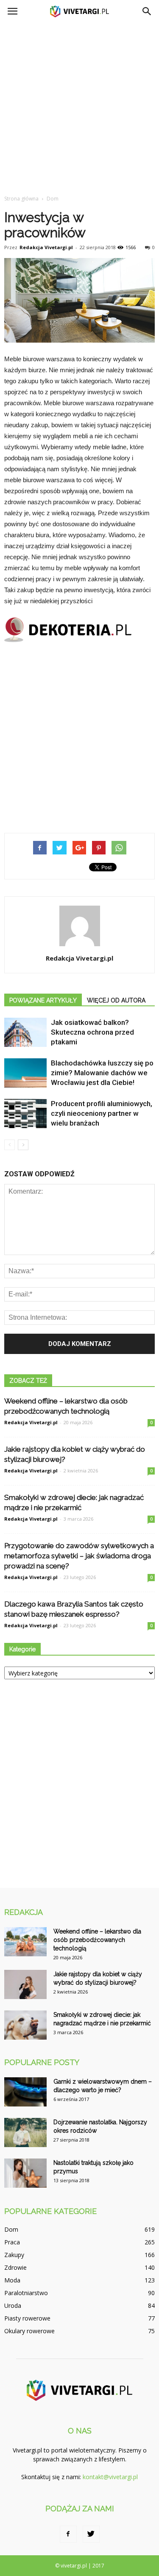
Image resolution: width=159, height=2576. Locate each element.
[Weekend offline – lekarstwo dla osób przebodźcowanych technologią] (25, 1942)
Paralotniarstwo (26, 2293)
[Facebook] (68, 2534)
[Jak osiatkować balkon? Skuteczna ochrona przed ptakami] (25, 1032)
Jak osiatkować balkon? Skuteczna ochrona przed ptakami (92, 1032)
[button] (147, 11)
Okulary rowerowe (29, 2331)
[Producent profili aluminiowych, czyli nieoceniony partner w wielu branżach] (25, 1114)
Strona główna (21, 199)
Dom (11, 2229)
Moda (12, 2280)
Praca (12, 2242)
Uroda (13, 2305)
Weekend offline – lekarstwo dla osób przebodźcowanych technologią (97, 1940)
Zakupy (14, 2255)
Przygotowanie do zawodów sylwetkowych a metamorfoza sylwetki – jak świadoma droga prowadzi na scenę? (79, 1556)
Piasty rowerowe (27, 2318)
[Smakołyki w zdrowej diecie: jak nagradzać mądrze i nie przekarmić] (25, 2025)
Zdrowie (15, 2267)
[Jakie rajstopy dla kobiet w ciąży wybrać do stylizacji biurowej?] (25, 1984)
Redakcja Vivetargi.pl (46, 247)
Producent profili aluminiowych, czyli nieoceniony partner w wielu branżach (102, 1113)
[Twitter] (91, 2534)
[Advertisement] (79, 106)
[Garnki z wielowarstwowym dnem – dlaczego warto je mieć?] (25, 2092)
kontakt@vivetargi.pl (110, 2477)
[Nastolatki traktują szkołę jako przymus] (25, 2173)
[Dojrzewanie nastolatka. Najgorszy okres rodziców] (25, 2132)
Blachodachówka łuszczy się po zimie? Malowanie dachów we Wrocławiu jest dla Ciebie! (102, 1073)
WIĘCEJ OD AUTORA (116, 1000)
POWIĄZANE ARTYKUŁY (43, 1000)
